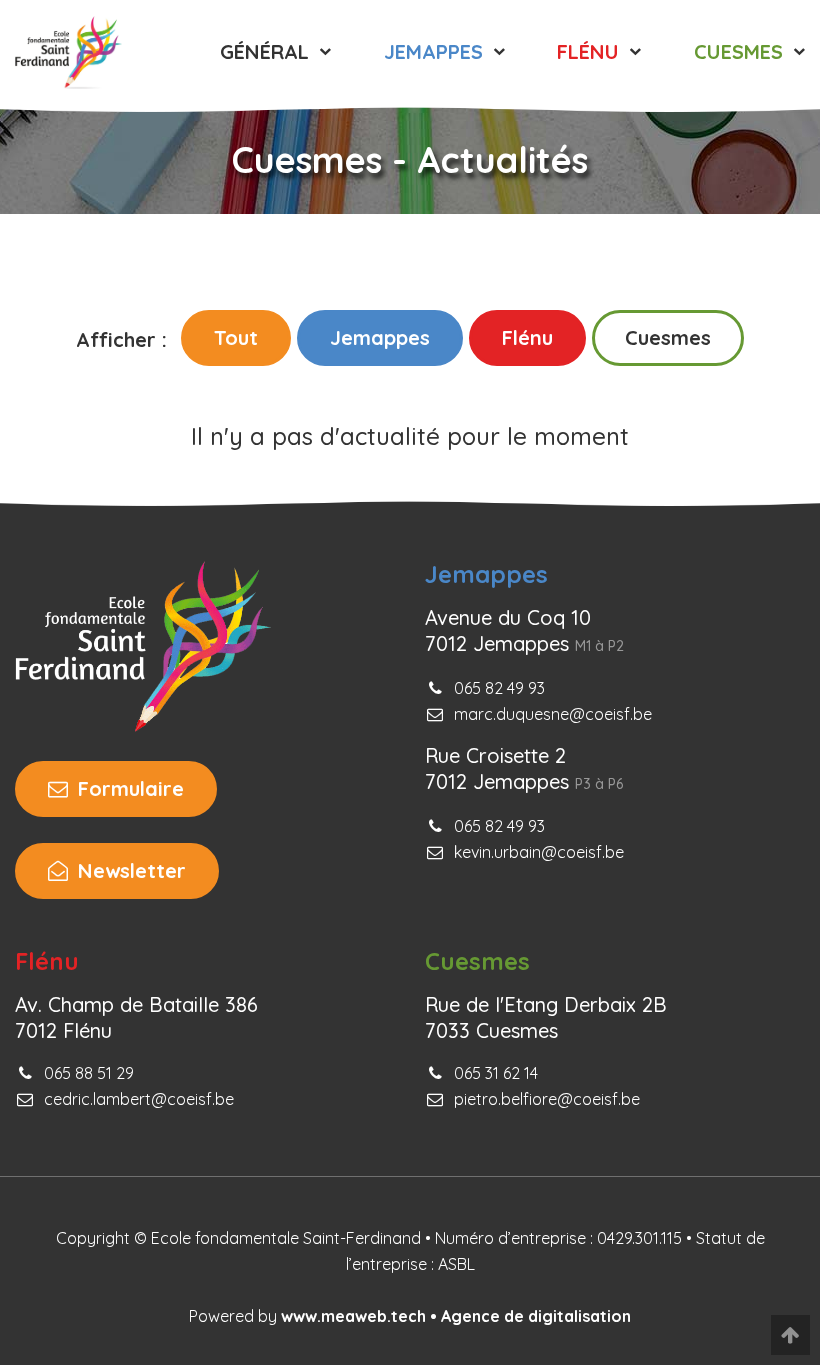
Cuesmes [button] (741, 51)
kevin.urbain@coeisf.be (539, 852)
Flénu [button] (591, 51)
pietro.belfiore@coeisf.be (547, 1099)
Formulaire (128, 788)
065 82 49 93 (499, 688)
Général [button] (267, 51)
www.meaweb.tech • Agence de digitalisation (456, 1316)
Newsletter (129, 870)
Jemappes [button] (436, 51)
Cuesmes (668, 337)
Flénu (527, 337)
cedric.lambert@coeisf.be (139, 1099)
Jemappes (380, 337)
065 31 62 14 (496, 1073)
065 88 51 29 (89, 1073)
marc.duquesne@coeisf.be (553, 714)
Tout (236, 337)
